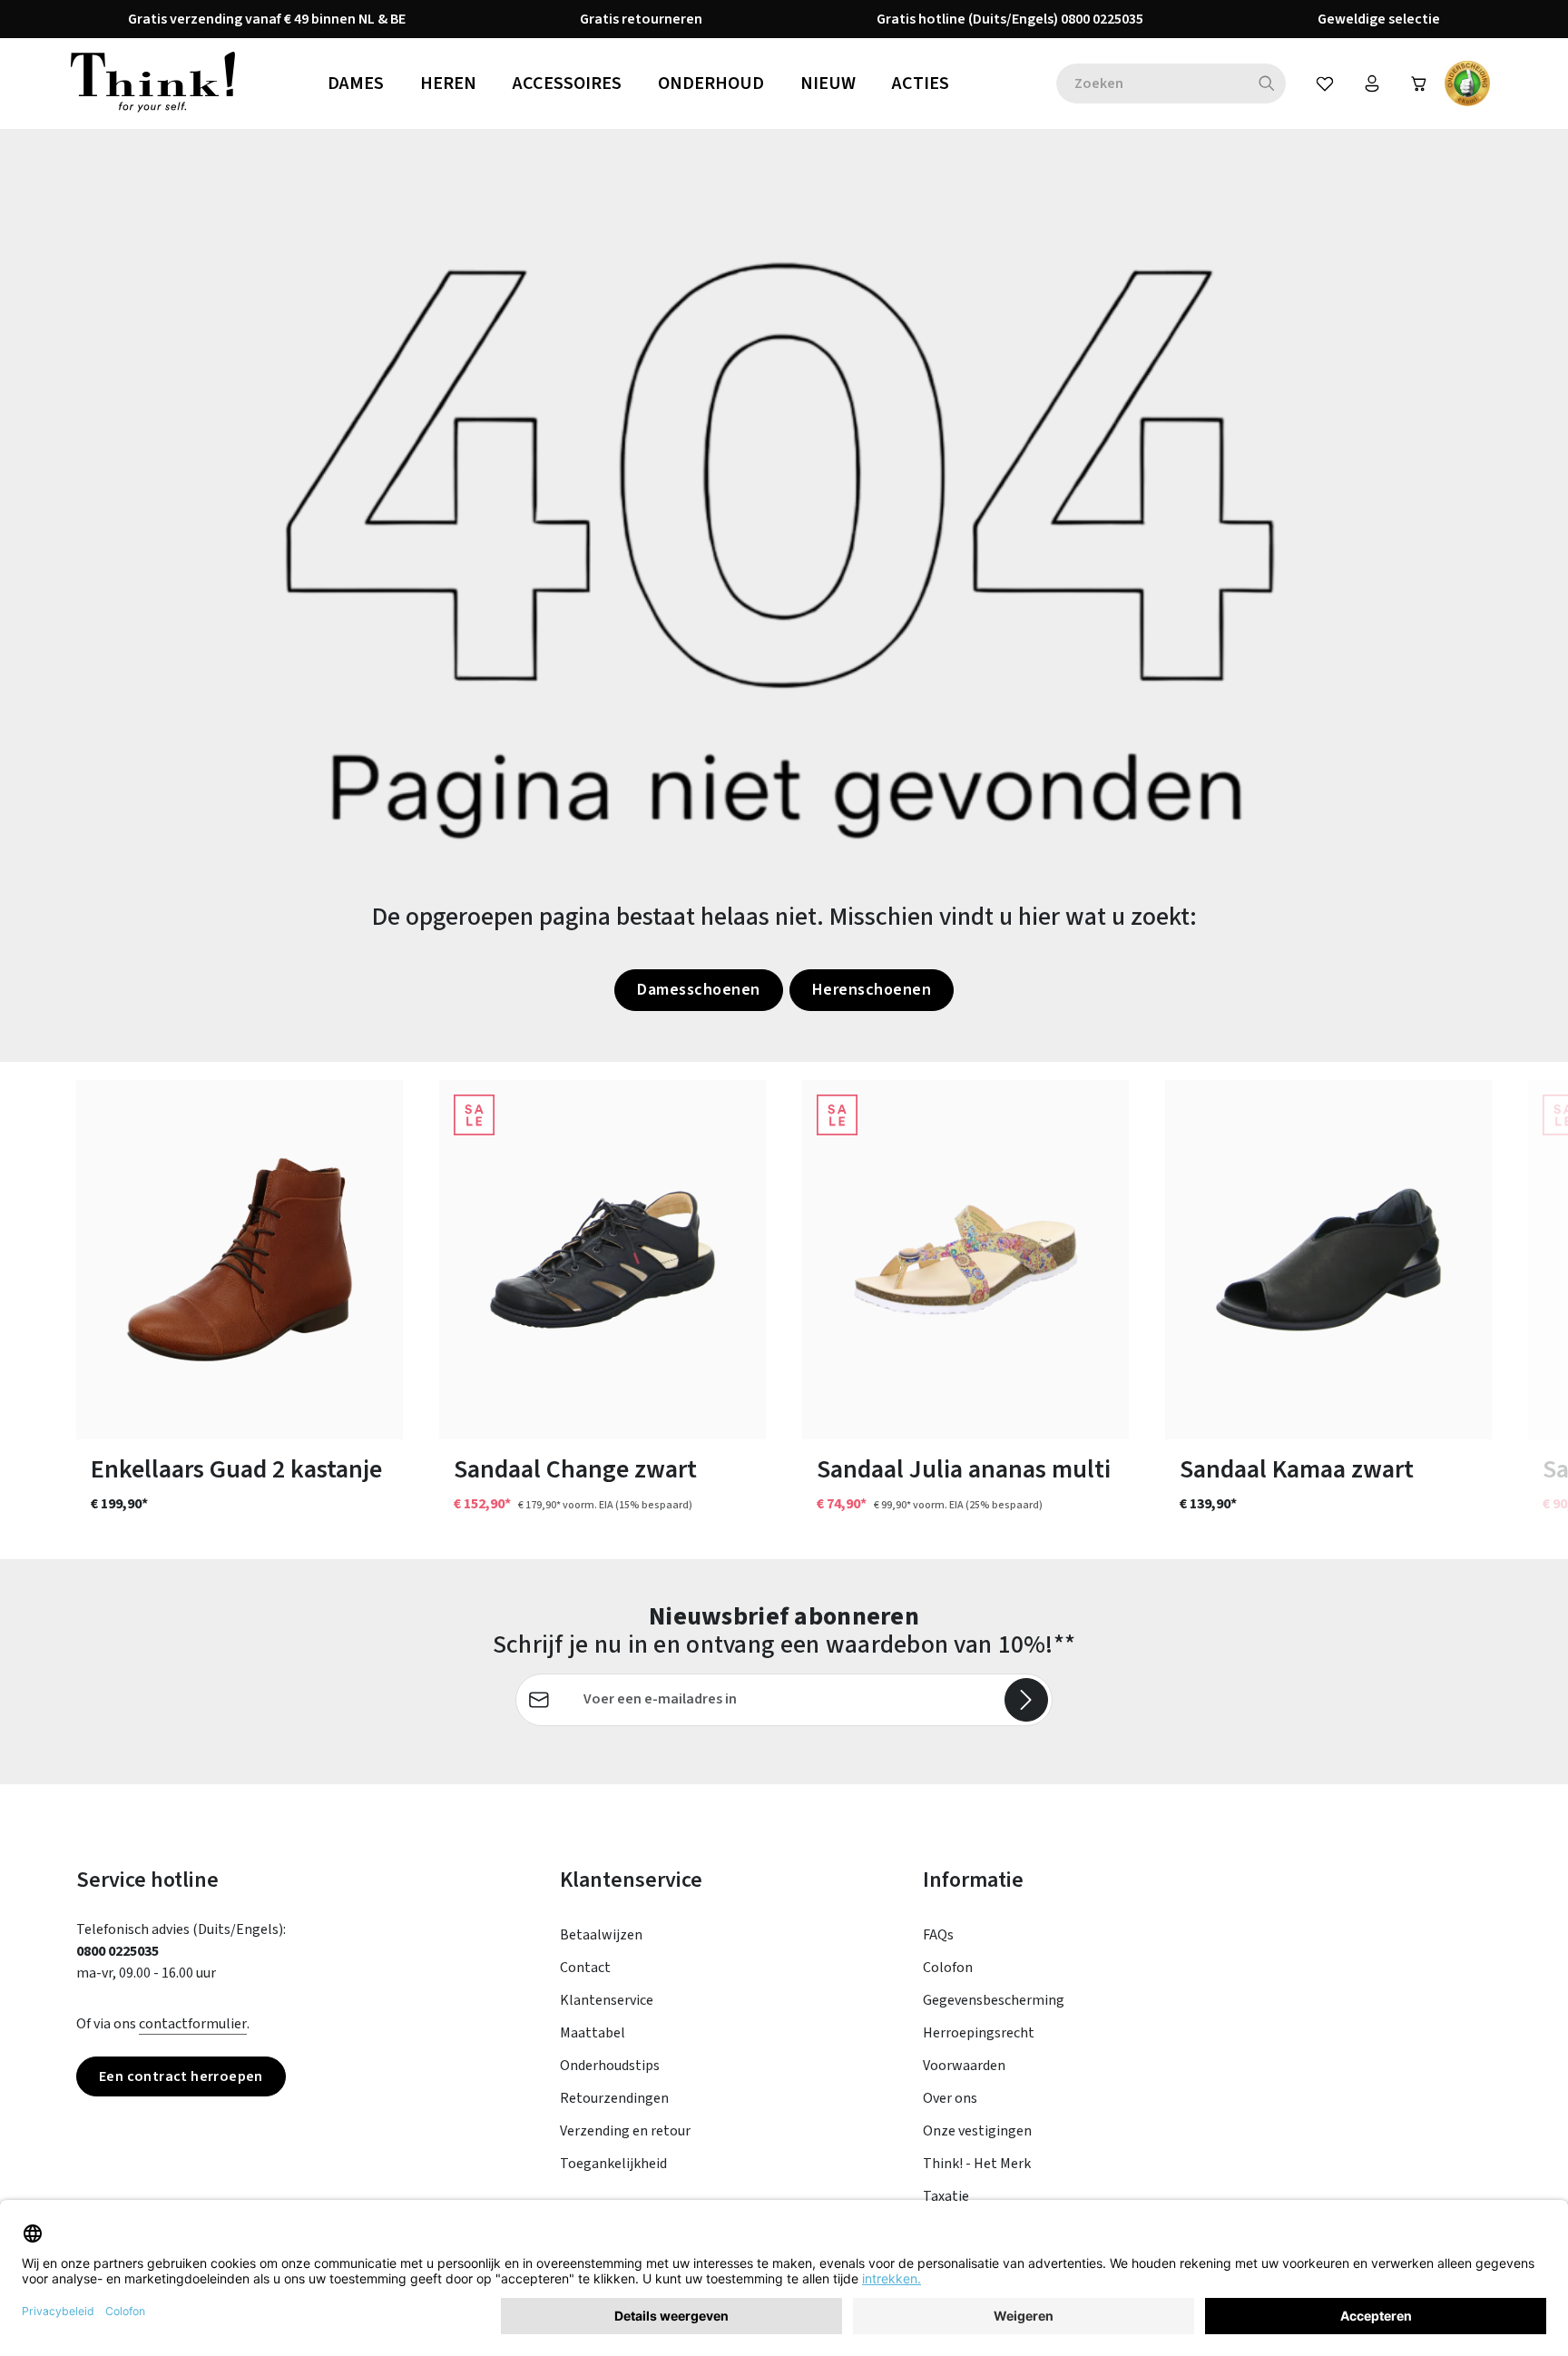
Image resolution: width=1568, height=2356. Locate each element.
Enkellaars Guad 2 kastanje (236, 1470)
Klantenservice (607, 2000)
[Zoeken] (1267, 83)
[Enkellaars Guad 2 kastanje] (240, 1260)
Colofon (948, 1968)
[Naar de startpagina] (153, 83)
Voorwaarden (964, 2066)
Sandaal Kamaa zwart (1297, 1470)
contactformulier (193, 2024)
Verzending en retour (625, 2131)
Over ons (950, 2098)
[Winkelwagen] (1419, 83)
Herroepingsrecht (979, 2033)
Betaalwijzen (601, 1935)
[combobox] (1152, 83)
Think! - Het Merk (977, 2164)
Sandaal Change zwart (575, 1470)
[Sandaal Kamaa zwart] (1328, 1260)
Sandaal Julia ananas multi (964, 1470)
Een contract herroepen (181, 2076)
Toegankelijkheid (613, 2164)
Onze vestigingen (977, 2131)
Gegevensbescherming (994, 2000)
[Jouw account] (1372, 83)
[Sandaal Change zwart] (603, 1260)
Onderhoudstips (610, 2066)
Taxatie (946, 2196)
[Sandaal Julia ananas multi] (965, 1260)
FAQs (938, 1935)
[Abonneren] (1026, 1700)
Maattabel (593, 2033)
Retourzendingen (614, 2098)
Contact (585, 1968)
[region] (784, 1311)
